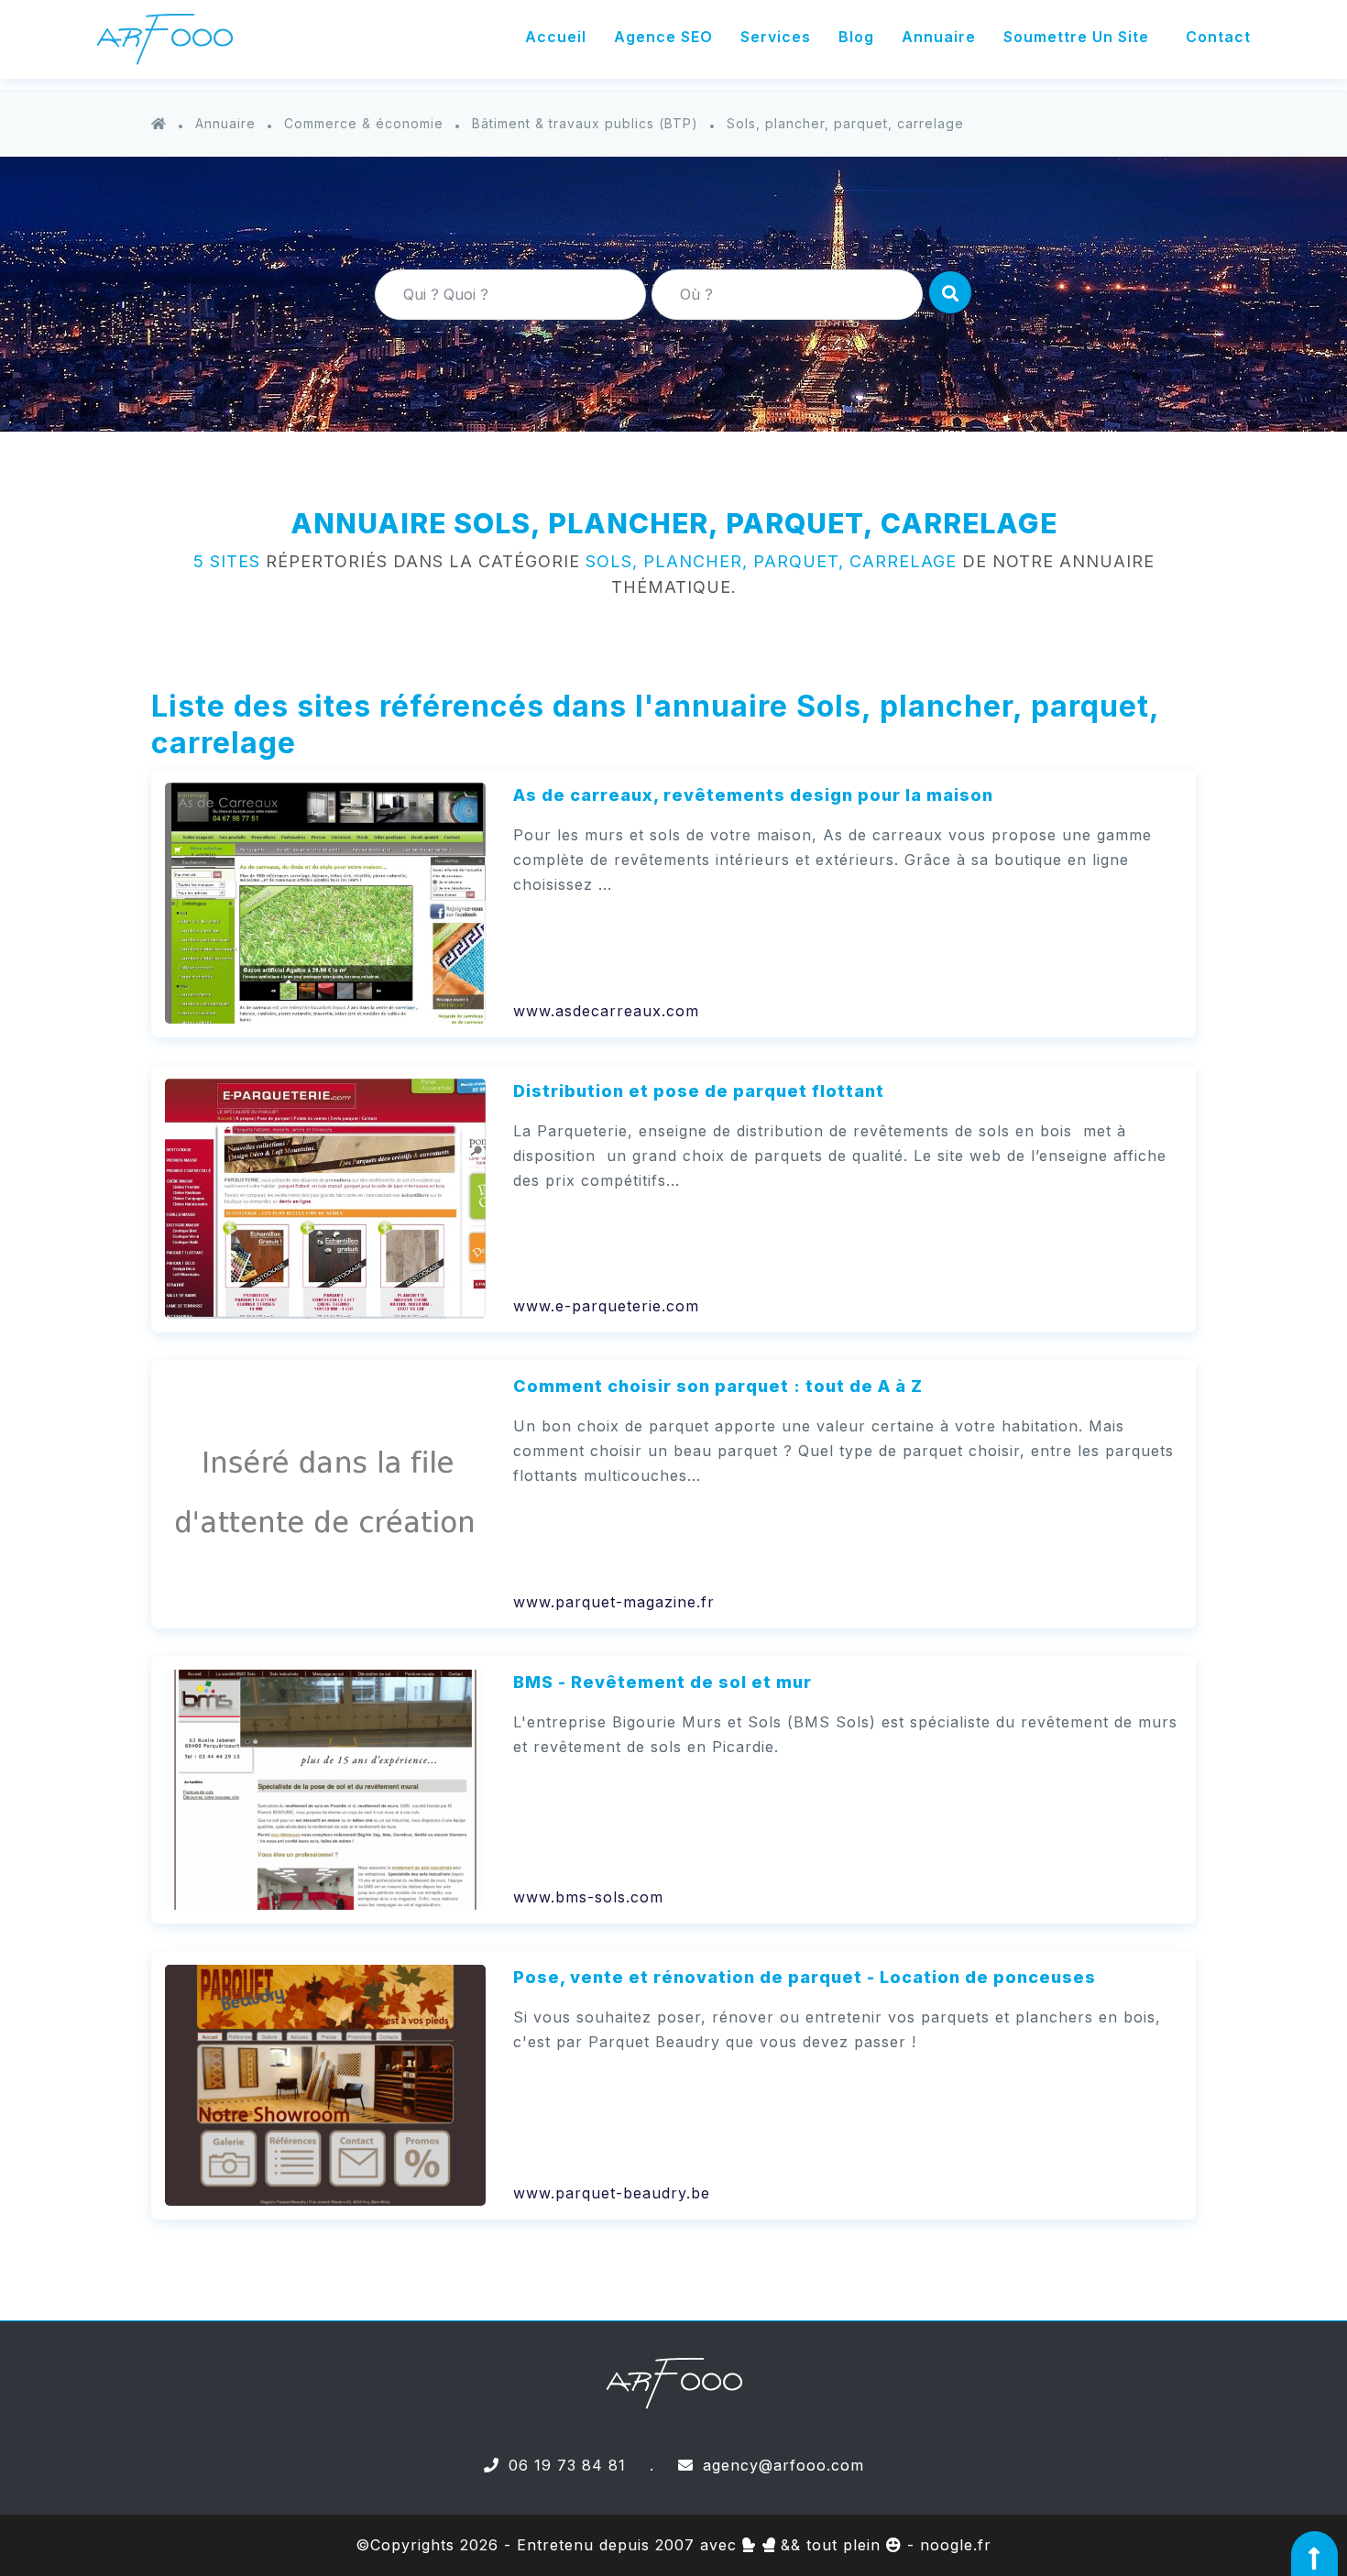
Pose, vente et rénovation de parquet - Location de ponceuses (805, 1977)
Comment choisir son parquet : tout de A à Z (718, 1386)
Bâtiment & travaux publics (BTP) (585, 123)
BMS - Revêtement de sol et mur (663, 1682)
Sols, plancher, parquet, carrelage (845, 123)
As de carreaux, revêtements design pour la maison (753, 795)
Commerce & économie (364, 123)
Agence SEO (663, 37)
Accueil (556, 37)
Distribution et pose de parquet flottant (699, 1091)
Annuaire (939, 37)
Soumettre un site (1076, 37)
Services (776, 37)
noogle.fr (956, 2545)
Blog (856, 37)
